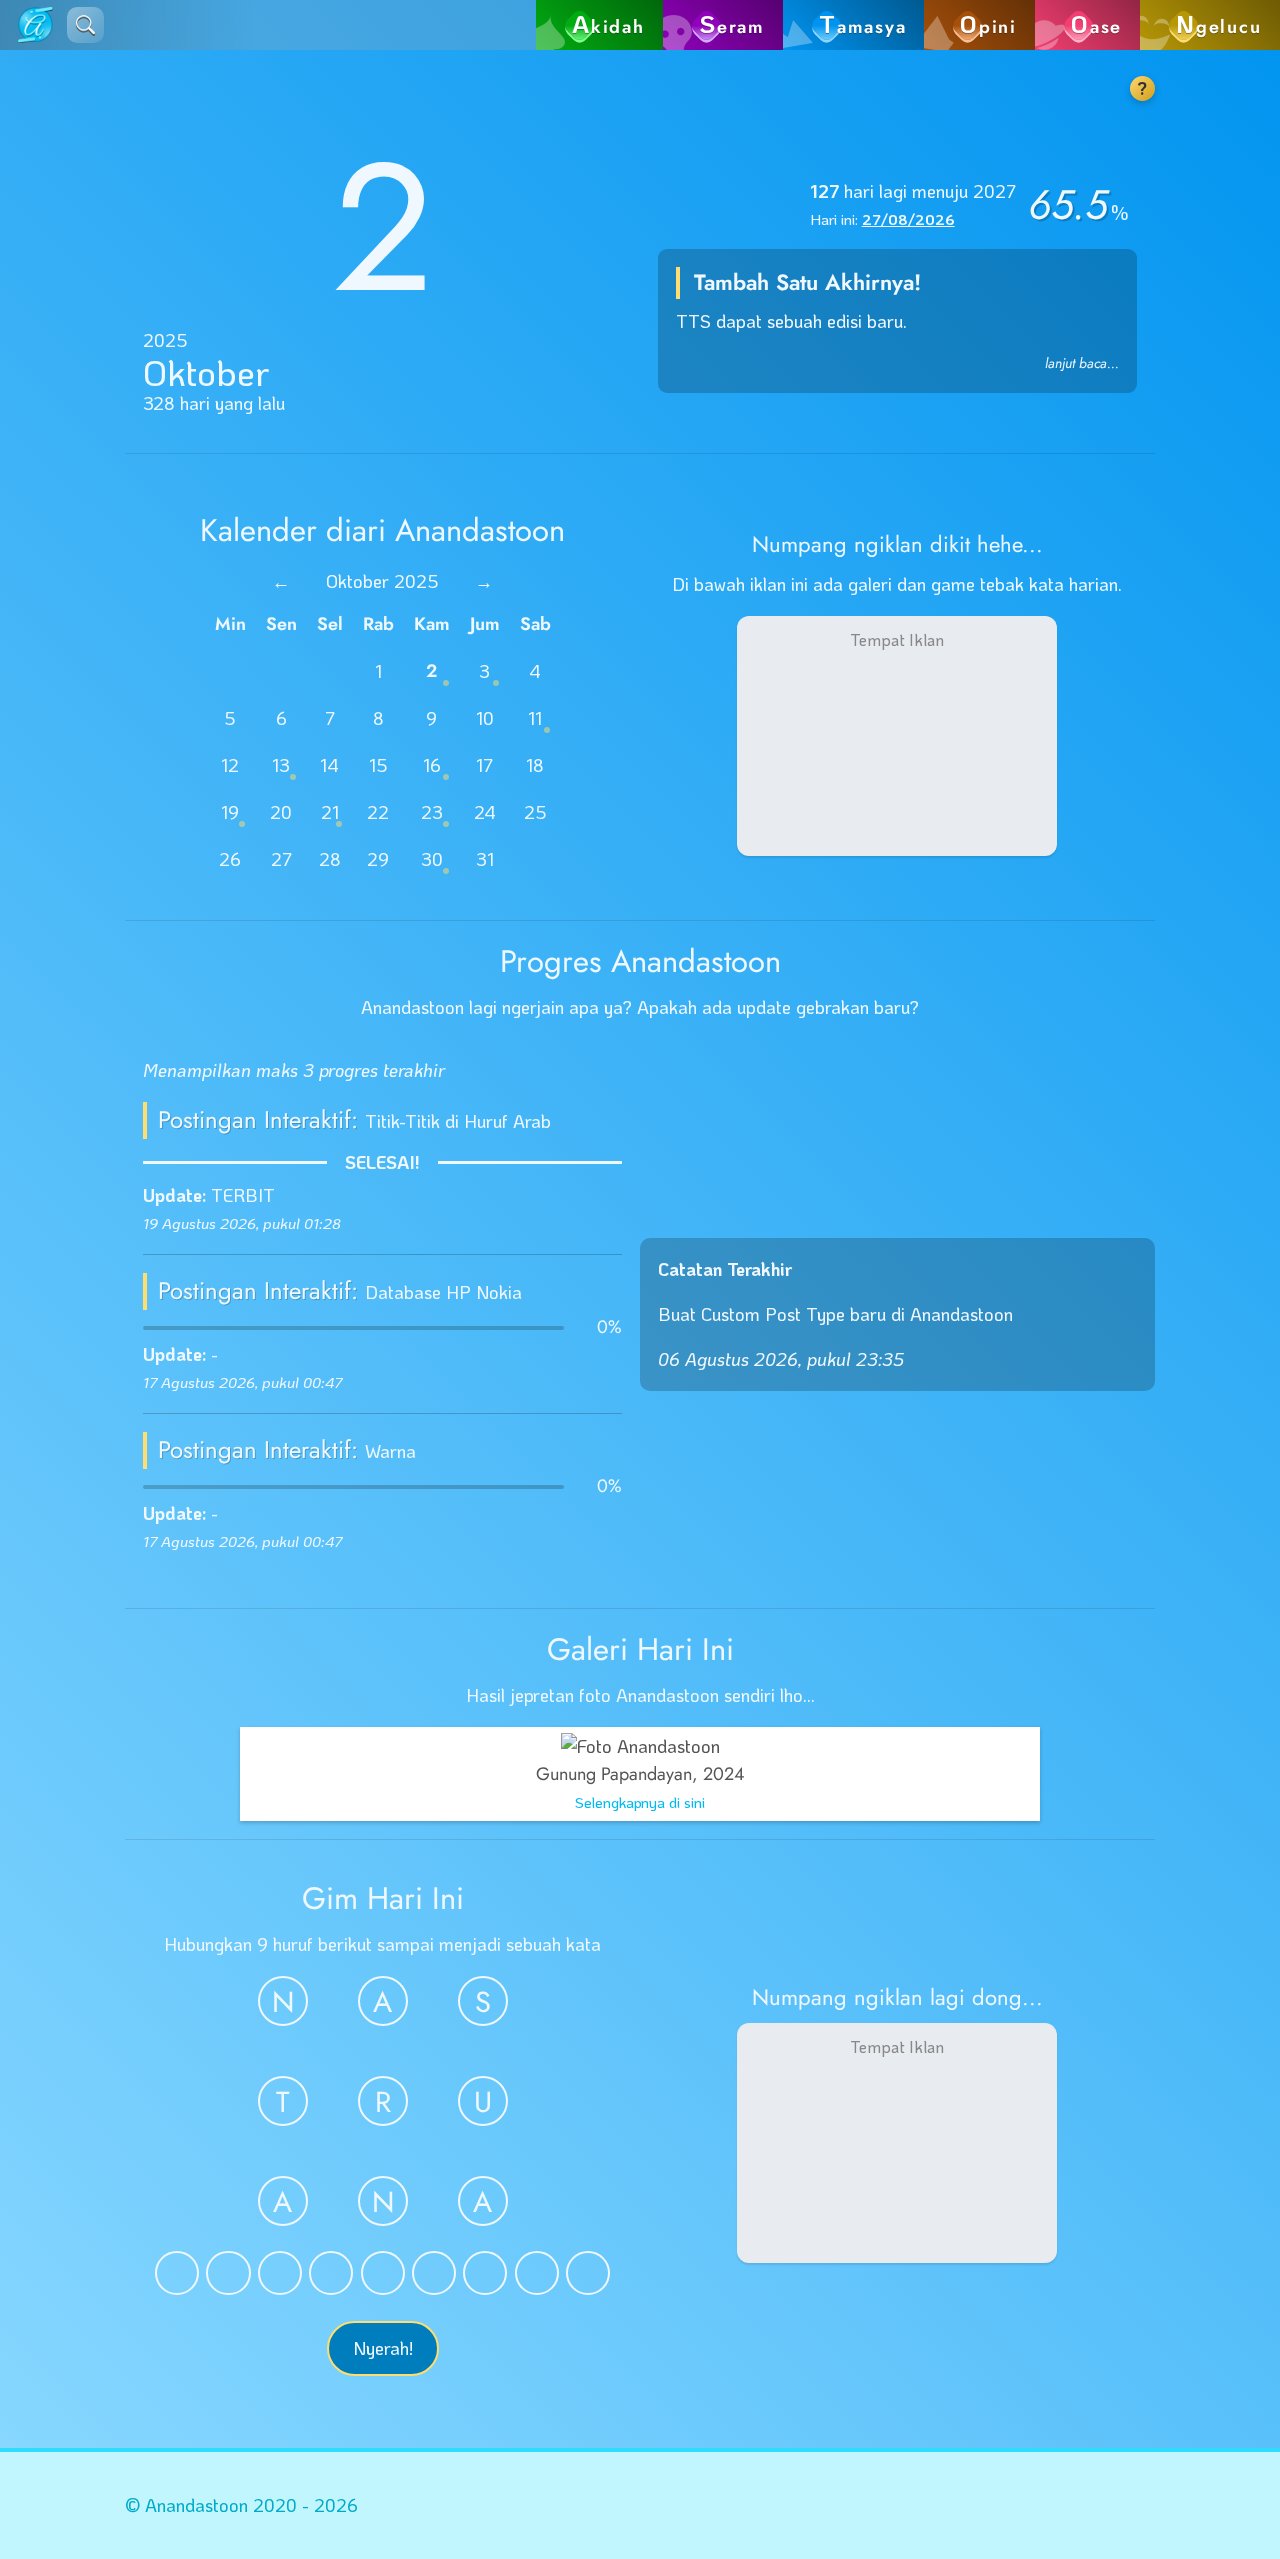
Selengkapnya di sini (640, 1802)
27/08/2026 (908, 219)
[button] (85, 25)
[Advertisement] (897, 736)
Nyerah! (383, 2348)
